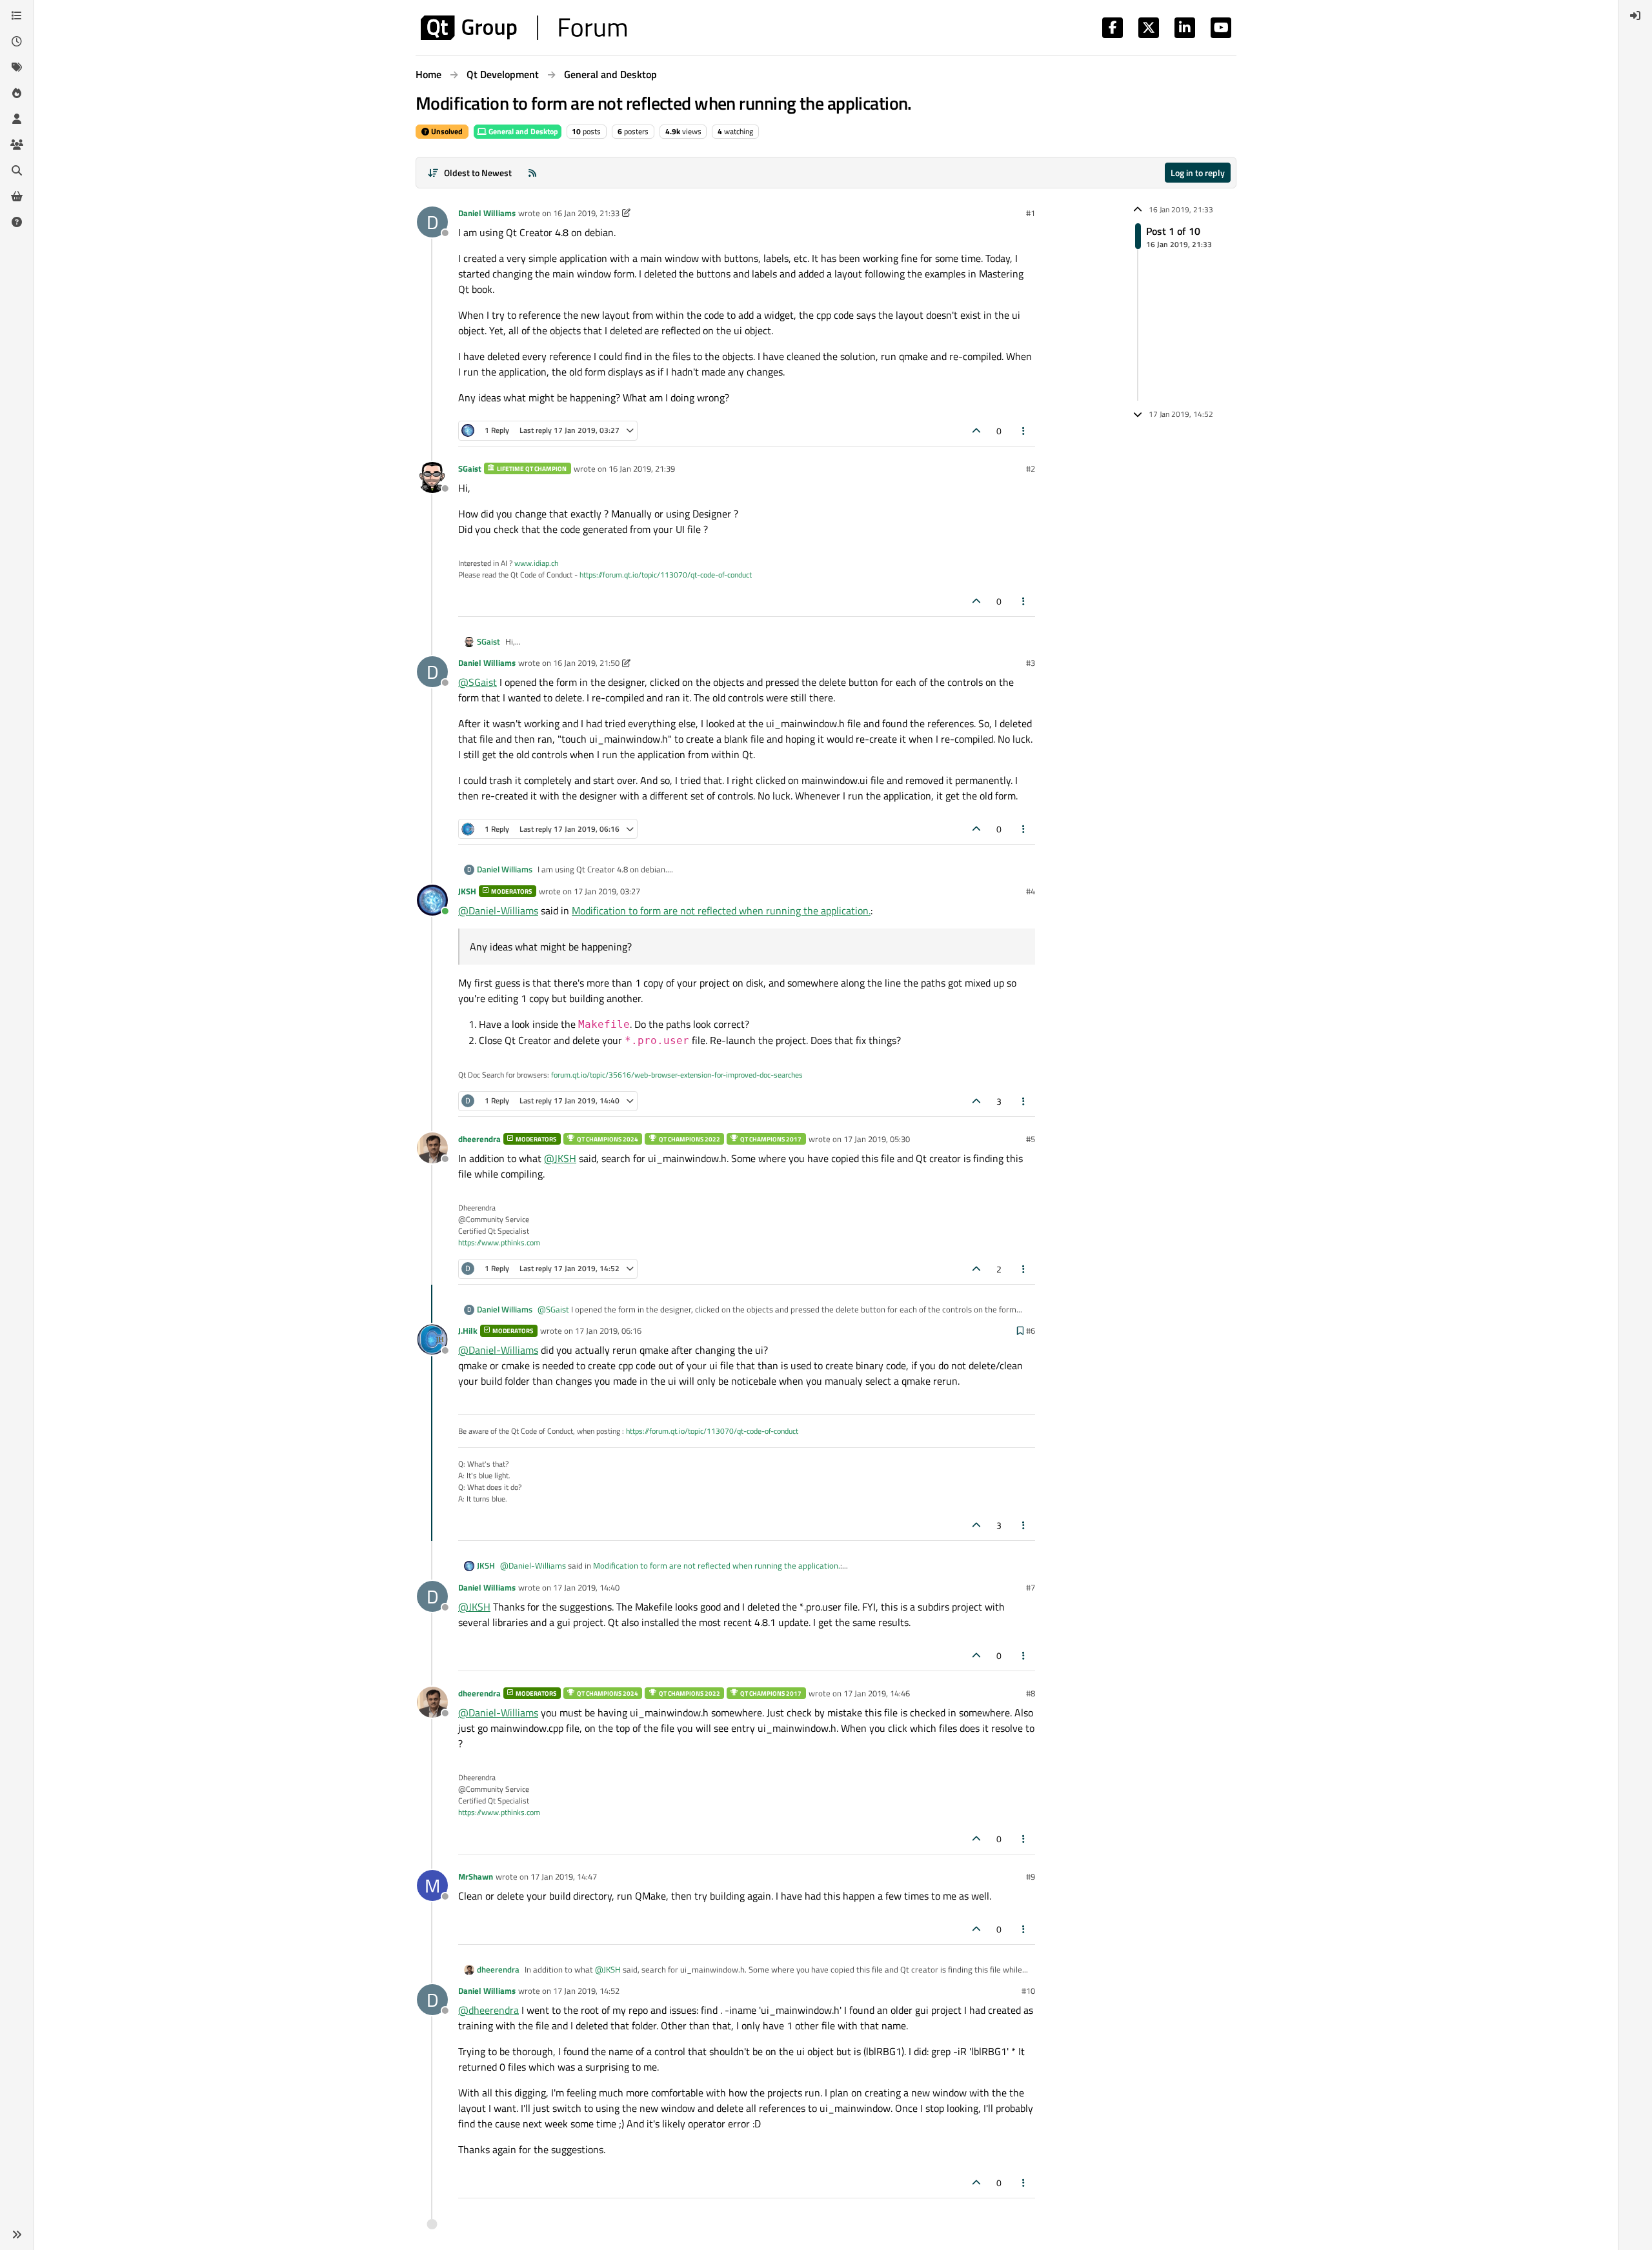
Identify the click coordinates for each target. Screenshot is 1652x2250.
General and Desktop (522, 131)
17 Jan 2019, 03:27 (607, 891)
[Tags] (17, 67)
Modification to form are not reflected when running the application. (721, 910)
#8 (1031, 1693)
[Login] (1635, 15)
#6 (1031, 1331)
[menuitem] (1635, 15)
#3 (1031, 663)
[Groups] (17, 145)
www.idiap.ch (536, 563)
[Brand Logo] (524, 28)
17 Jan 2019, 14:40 (586, 1587)
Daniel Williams (487, 213)
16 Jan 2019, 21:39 (642, 468)
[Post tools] (1024, 431)
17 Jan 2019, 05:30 (877, 1139)
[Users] (17, 119)
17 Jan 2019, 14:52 (586, 1991)
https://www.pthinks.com (499, 1242)
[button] (17, 2235)
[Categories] (17, 15)
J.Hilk (468, 1331)
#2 (1031, 468)
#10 (1028, 1991)
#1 (1031, 213)
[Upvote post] (976, 431)
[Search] (17, 170)
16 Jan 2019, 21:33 (586, 213)
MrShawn (476, 1876)
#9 (1031, 1876)
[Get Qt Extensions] (17, 196)
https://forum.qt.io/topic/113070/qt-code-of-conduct (666, 575)
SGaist (470, 468)
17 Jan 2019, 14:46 (877, 1693)
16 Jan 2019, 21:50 (586, 663)
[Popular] (17, 93)
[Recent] (17, 41)
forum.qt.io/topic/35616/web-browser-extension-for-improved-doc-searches (677, 1075)
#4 (1031, 891)
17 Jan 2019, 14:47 (564, 1876)
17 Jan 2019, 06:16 (608, 1331)
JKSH (467, 891)
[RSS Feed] (532, 173)
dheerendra (479, 1139)
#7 (1031, 1587)
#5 (1031, 1139)
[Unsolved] (17, 222)
